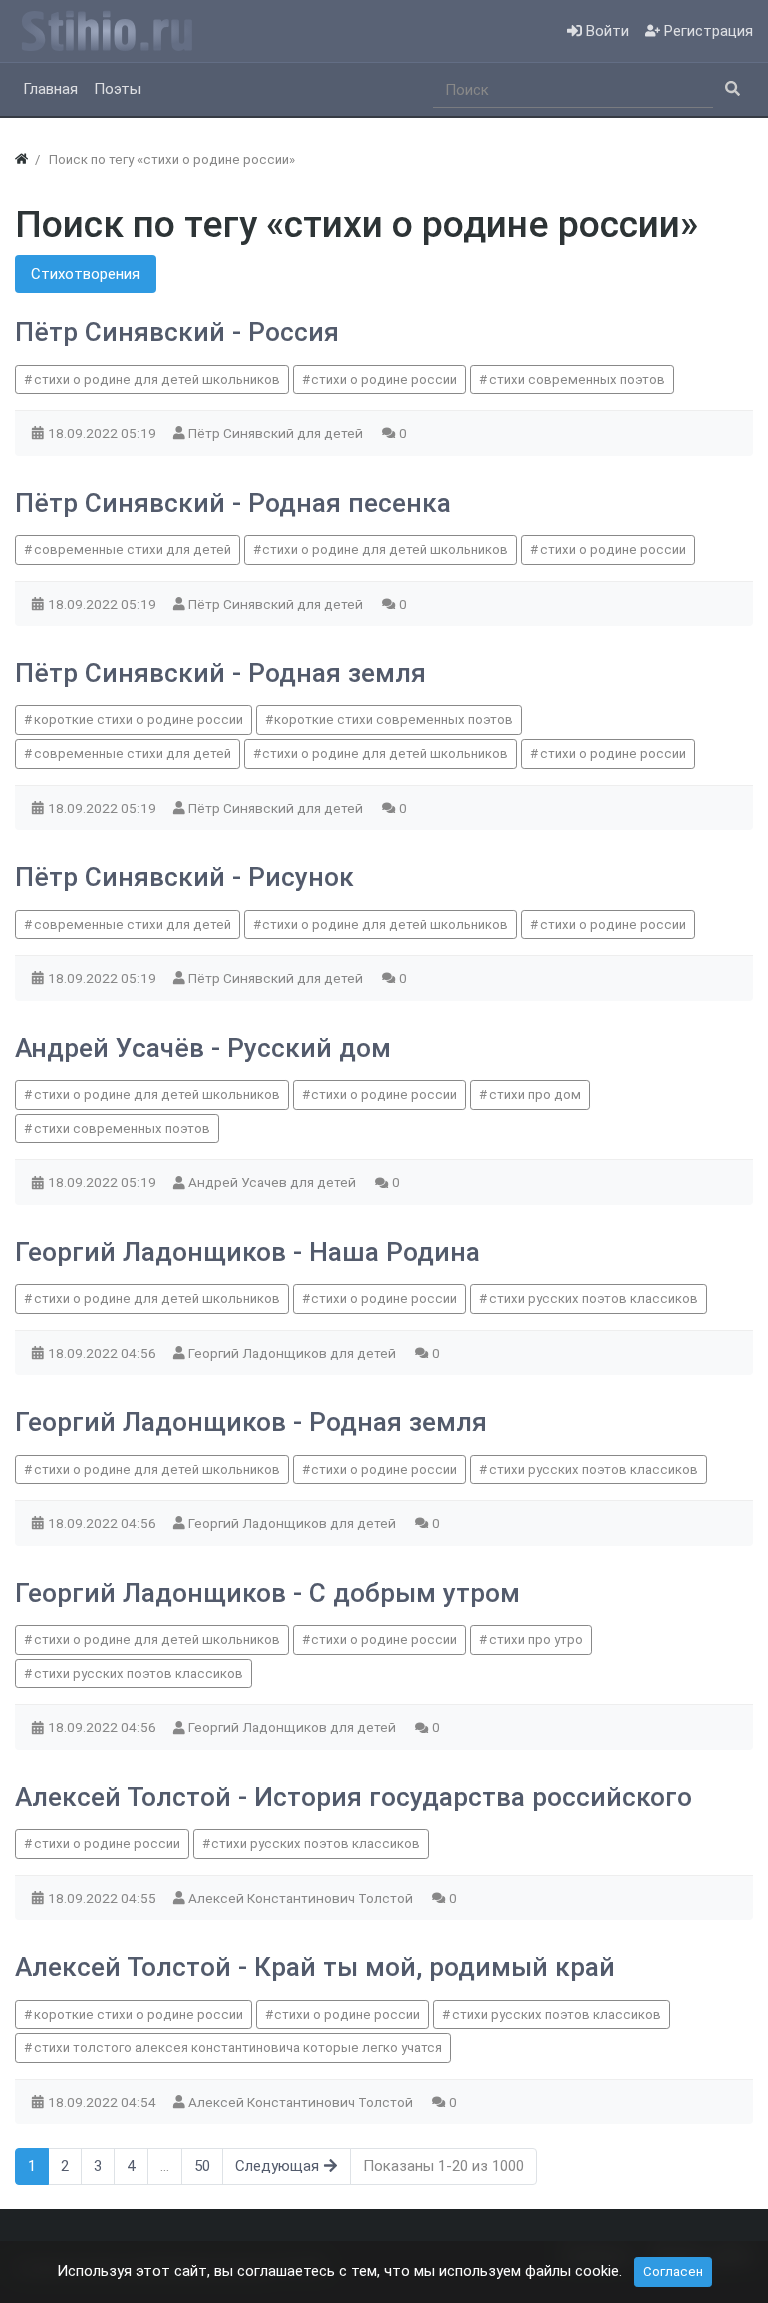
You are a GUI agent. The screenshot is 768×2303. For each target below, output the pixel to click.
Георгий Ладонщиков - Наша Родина (247, 1252)
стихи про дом (535, 1094)
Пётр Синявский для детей (277, 433)
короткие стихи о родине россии (138, 719)
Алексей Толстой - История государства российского (353, 1797)
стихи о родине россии (384, 379)
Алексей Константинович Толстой (302, 1898)
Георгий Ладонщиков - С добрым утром (267, 1593)
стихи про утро (536, 1639)
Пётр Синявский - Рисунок (184, 877)
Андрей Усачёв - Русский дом (203, 1048)
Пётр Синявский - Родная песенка (233, 503)
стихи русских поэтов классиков (593, 1298)
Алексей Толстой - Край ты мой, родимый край (315, 1967)
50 (202, 2166)
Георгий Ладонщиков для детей (293, 1353)
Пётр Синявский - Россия (177, 332)
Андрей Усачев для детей (273, 1182)
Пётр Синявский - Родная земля (220, 673)
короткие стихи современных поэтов (393, 719)
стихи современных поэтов (577, 379)
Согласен (673, 2271)
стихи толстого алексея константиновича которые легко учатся (238, 2047)
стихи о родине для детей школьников (157, 379)
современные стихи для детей (132, 549)
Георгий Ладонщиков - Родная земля (251, 1422)
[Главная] (21, 159)
